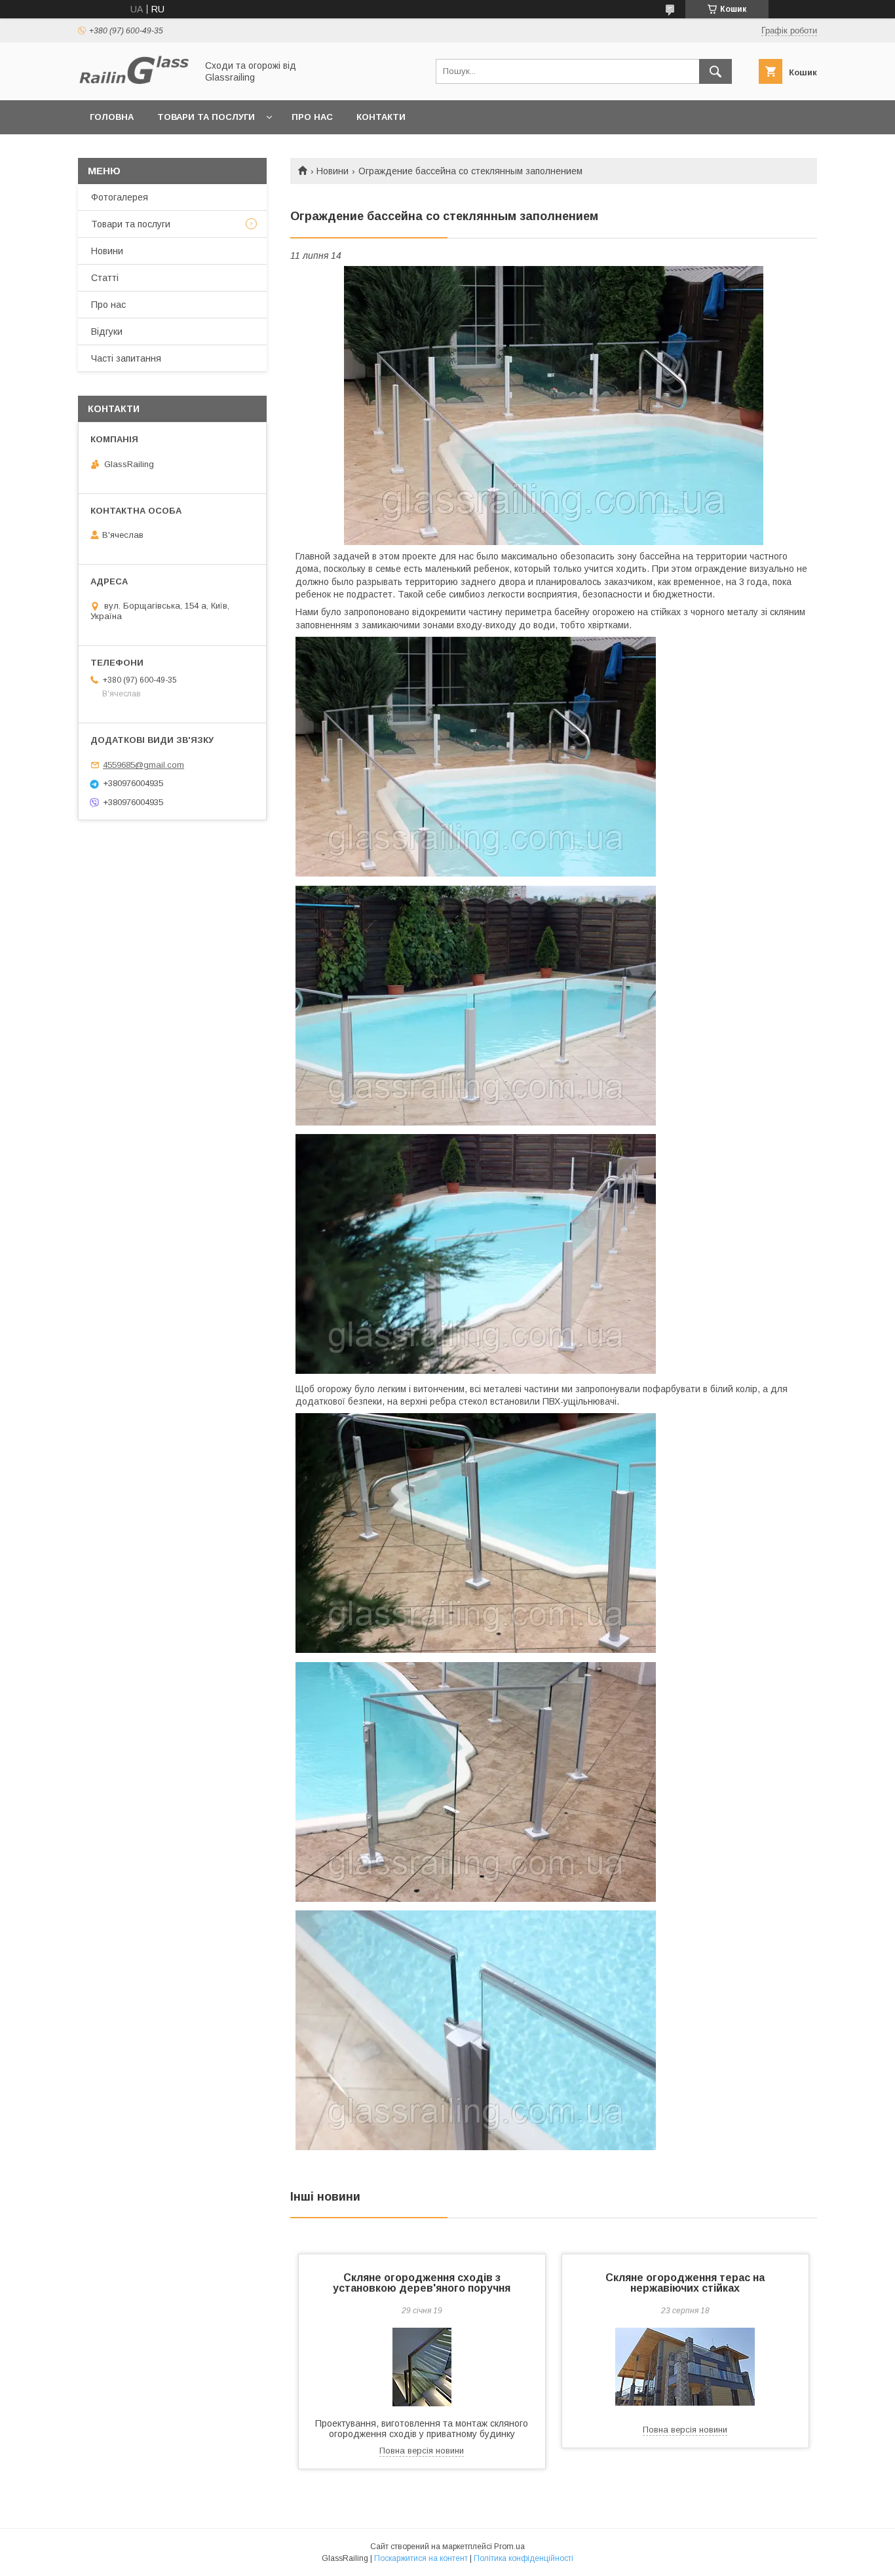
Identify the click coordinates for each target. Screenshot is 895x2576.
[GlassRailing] (134, 83)
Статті (105, 278)
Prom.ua (509, 2547)
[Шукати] (715, 71)
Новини (333, 171)
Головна (112, 117)
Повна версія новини (422, 2451)
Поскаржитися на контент (421, 2558)
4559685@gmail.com (143, 765)
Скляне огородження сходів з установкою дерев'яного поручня (422, 2283)
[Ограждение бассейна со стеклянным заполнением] (554, 406)
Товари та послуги (206, 117)
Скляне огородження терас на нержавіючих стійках (685, 2283)
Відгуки (107, 331)
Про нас (312, 117)
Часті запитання (126, 358)
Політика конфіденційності (524, 2558)
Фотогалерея (120, 197)
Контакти (381, 117)
